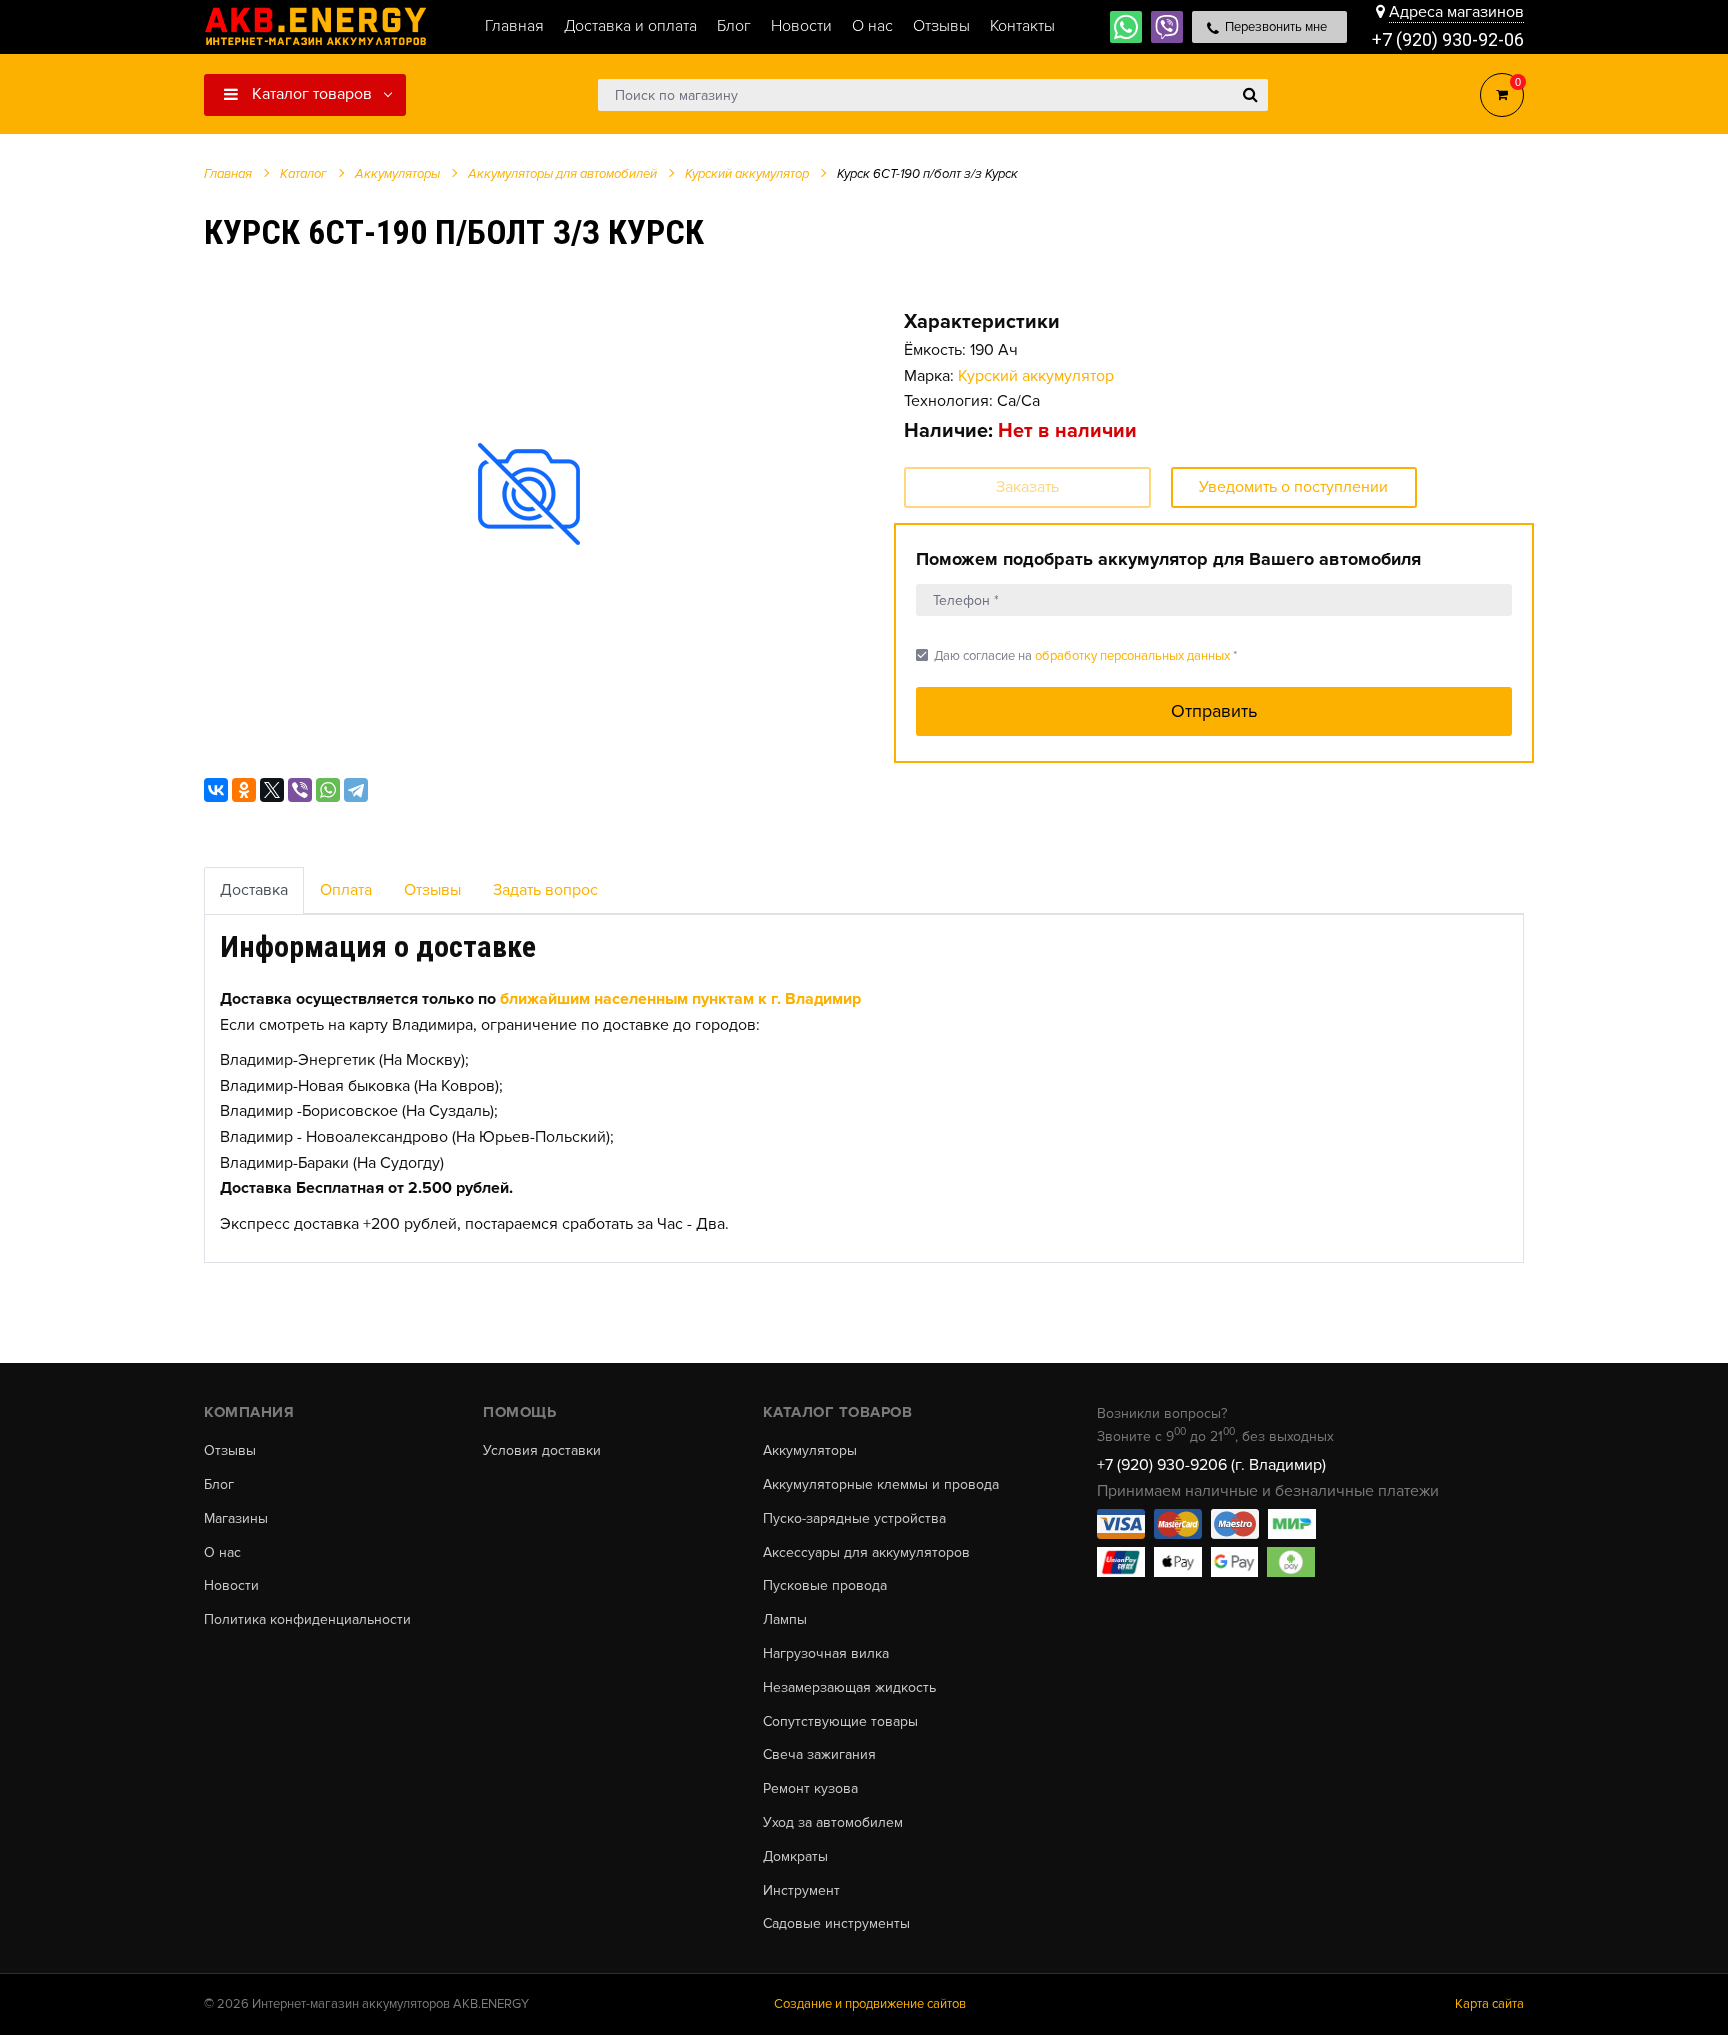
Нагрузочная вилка (826, 1654)
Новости (231, 1586)
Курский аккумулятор (1036, 376)
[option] (529, 493)
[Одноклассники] (244, 790)
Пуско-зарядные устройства (854, 1519)
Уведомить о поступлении (1293, 487)
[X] (272, 790)
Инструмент (801, 1891)
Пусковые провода (825, 1586)
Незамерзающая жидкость (849, 1688)
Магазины (236, 1519)
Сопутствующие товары (840, 1722)
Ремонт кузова (810, 1789)
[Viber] (300, 790)
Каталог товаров (310, 94)
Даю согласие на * (1076, 655)
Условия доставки (542, 1451)
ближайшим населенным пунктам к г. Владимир (680, 999)
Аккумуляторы (810, 1451)
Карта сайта (1489, 2004)
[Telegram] (356, 790)
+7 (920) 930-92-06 (1448, 39)
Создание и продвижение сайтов (870, 2004)
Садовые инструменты (836, 1924)
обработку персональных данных (1132, 656)
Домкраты (795, 1857)
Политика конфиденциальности (307, 1620)
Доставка (254, 890)
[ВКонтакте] (216, 790)
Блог (219, 1485)
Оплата (346, 890)
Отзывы (432, 890)
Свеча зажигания (819, 1755)
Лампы (785, 1620)
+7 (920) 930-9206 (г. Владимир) (1211, 1465)
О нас (222, 1553)
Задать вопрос (545, 890)
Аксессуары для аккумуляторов (866, 1553)
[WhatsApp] (328, 790)
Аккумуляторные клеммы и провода (881, 1485)
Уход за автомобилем (833, 1823)
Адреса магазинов (1456, 12)
